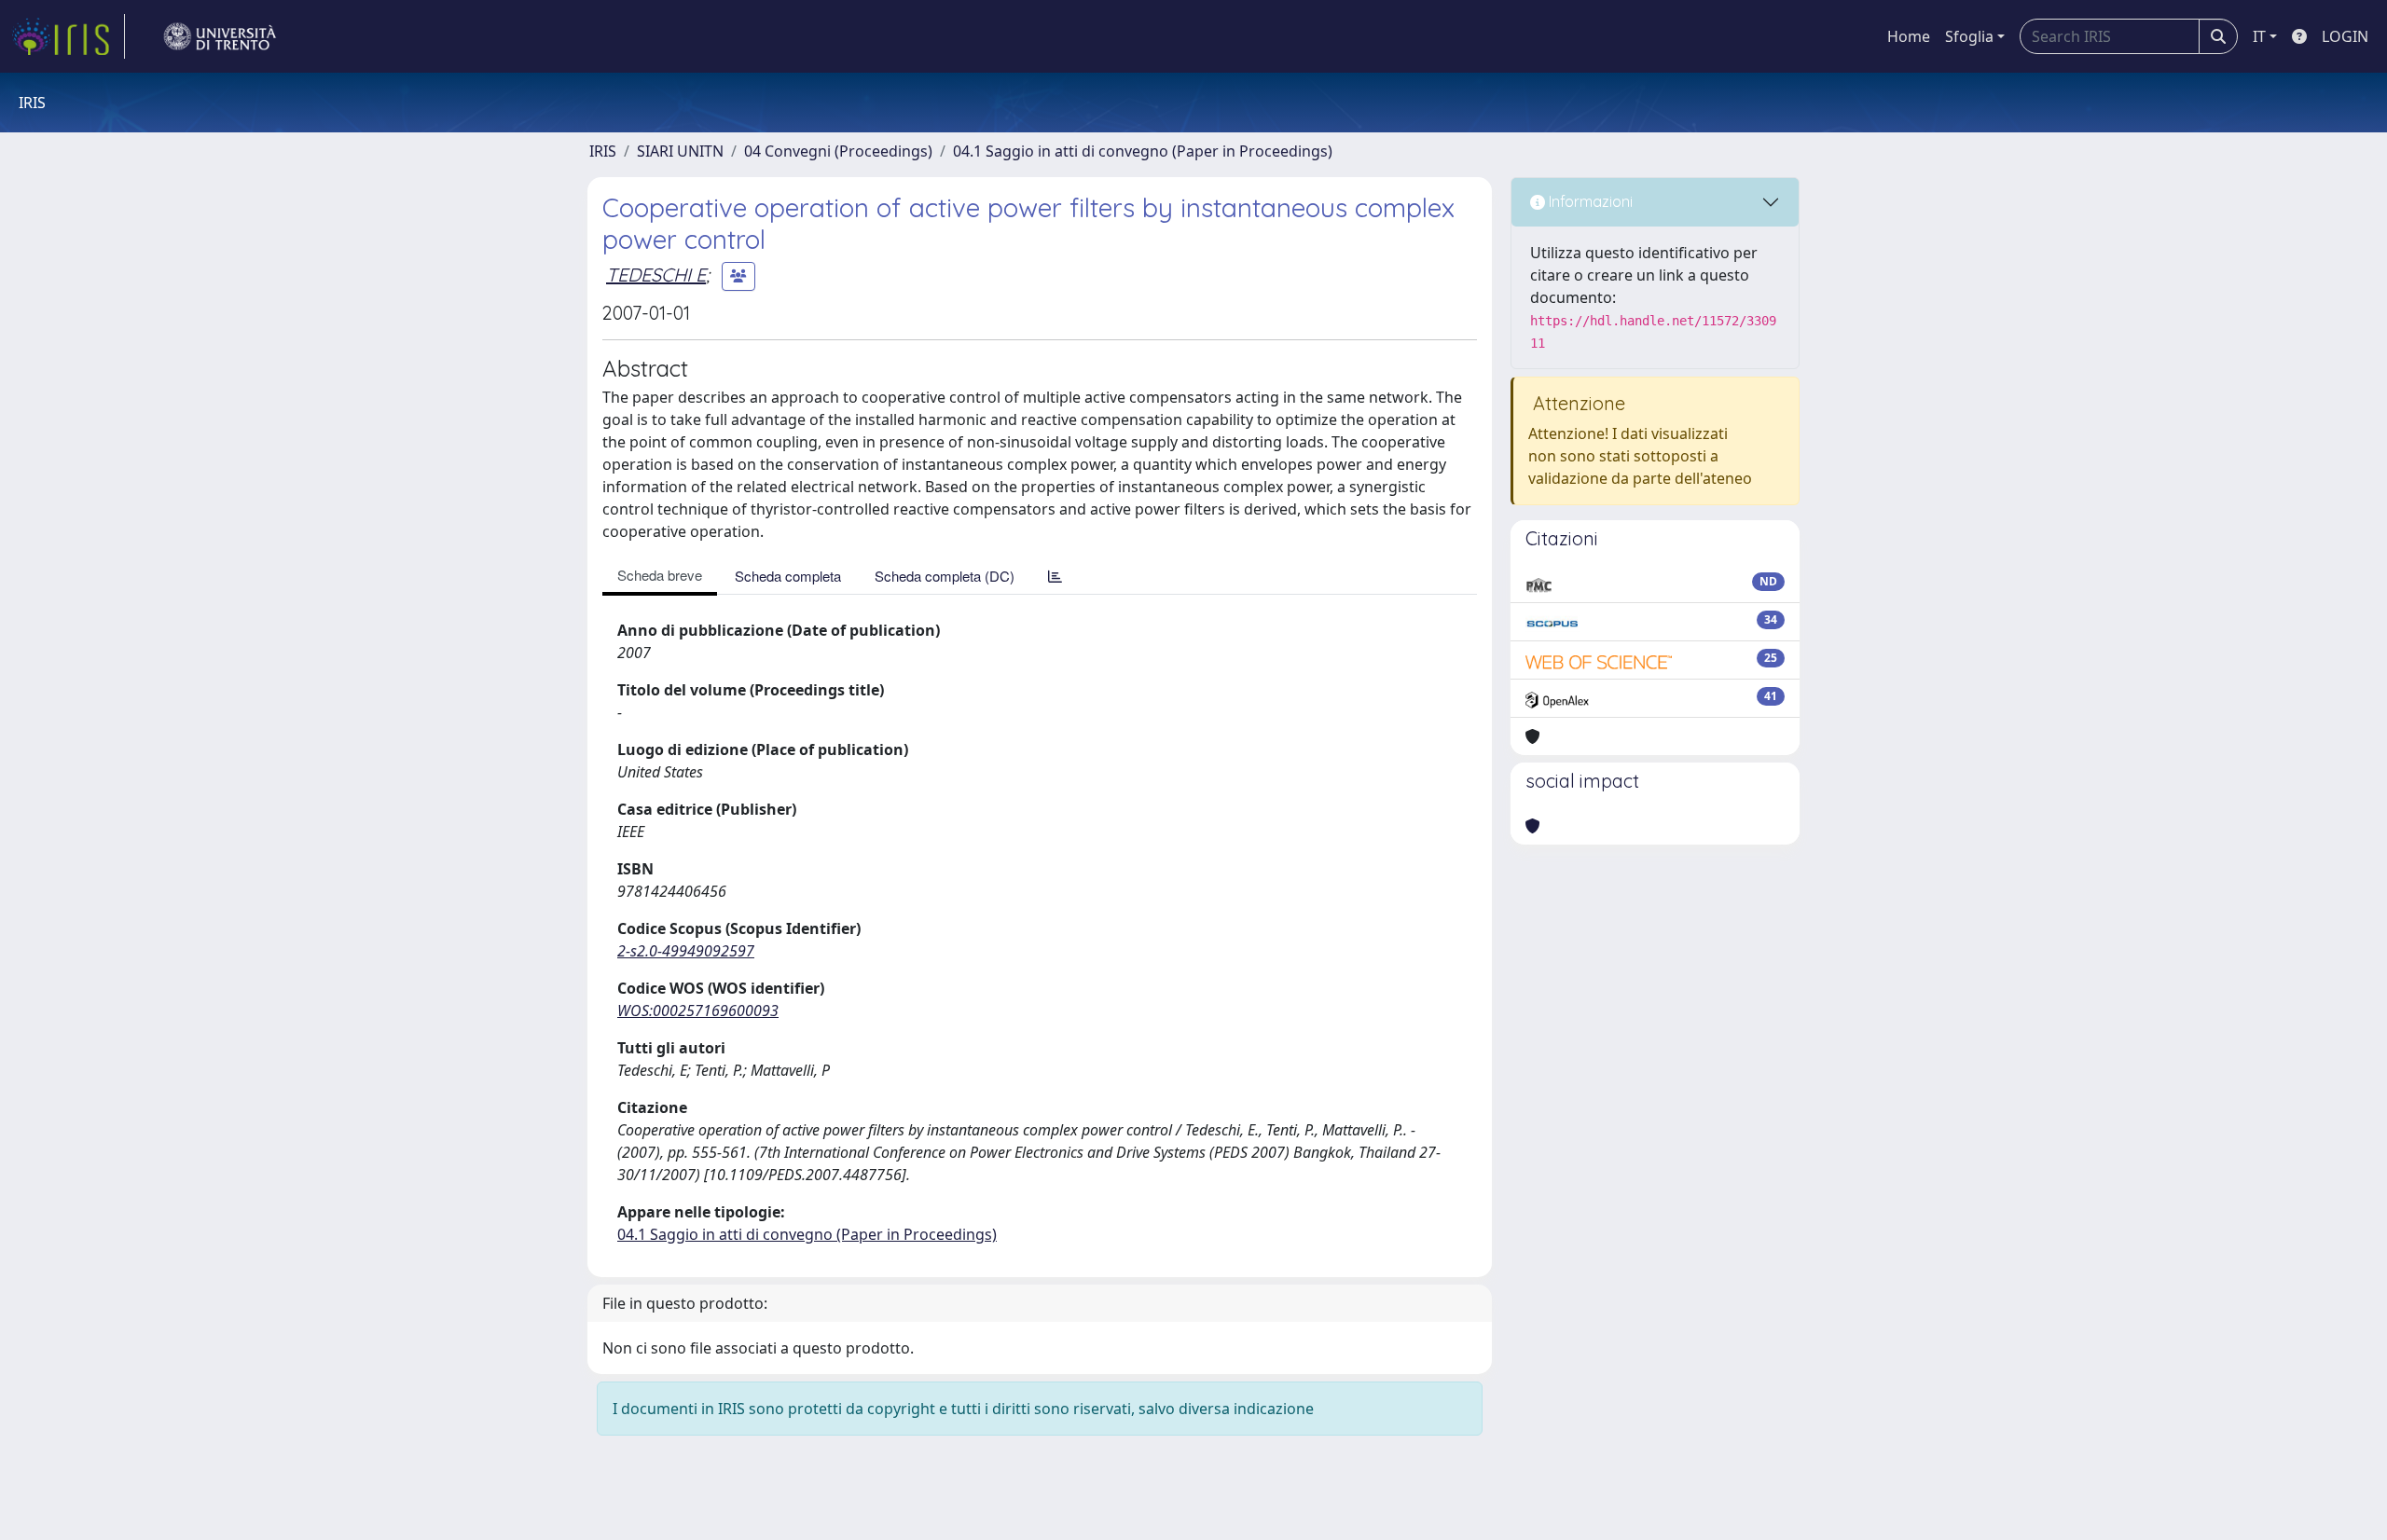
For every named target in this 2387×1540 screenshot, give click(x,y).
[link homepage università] (220, 36)
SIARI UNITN (680, 151)
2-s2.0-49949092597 (686, 951)
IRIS (603, 151)
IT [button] (2259, 36)
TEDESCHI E (656, 275)
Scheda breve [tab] (660, 575)
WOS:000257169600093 (698, 1011)
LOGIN (2345, 36)
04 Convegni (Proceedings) (838, 151)
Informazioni (1589, 201)
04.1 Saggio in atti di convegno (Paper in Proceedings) (1143, 151)
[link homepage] (68, 36)
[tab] (1055, 576)
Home (1909, 36)
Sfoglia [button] (1969, 36)
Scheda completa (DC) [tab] (945, 576)
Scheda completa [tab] (788, 576)
